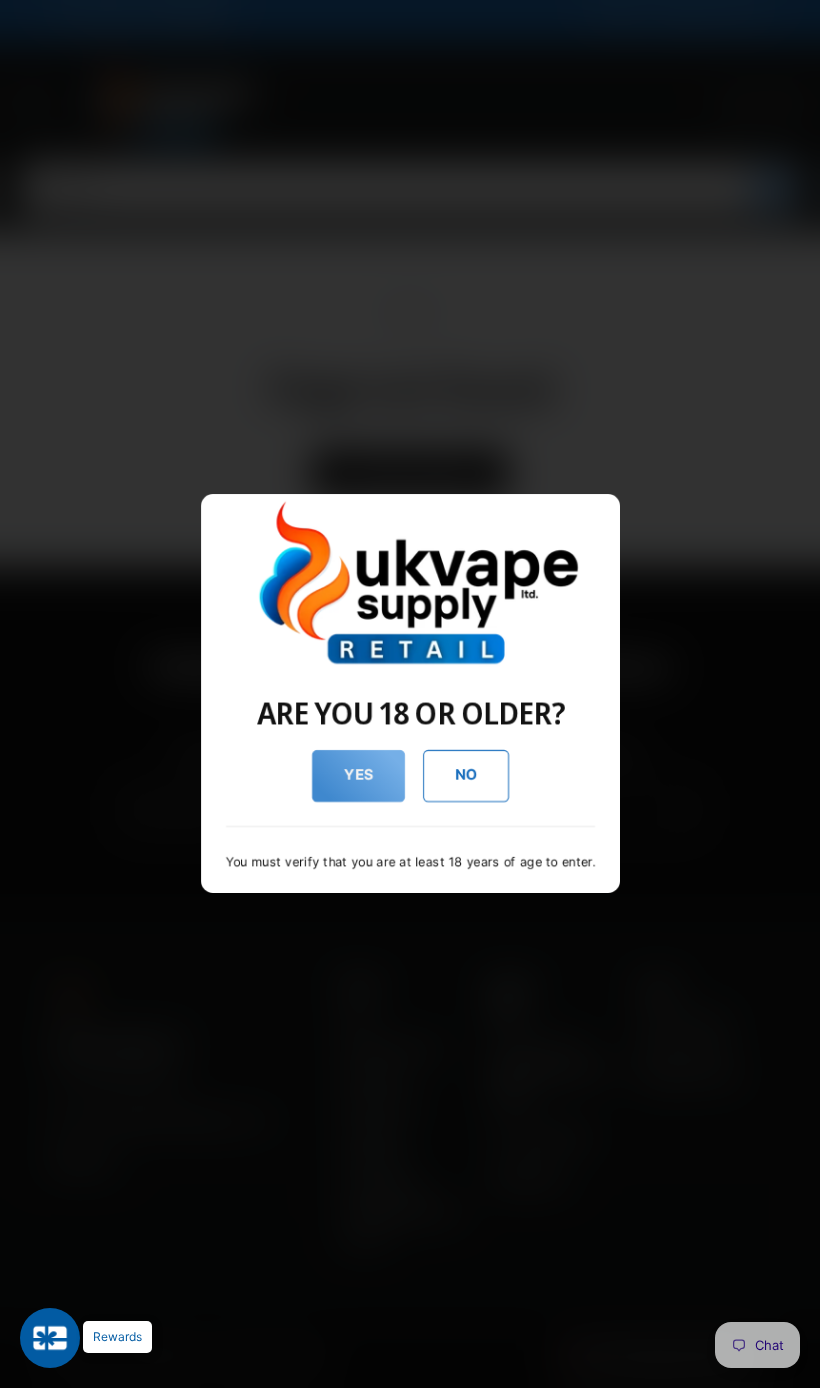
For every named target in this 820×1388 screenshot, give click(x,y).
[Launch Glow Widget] (50, 1338)
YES (358, 775)
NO (466, 775)
